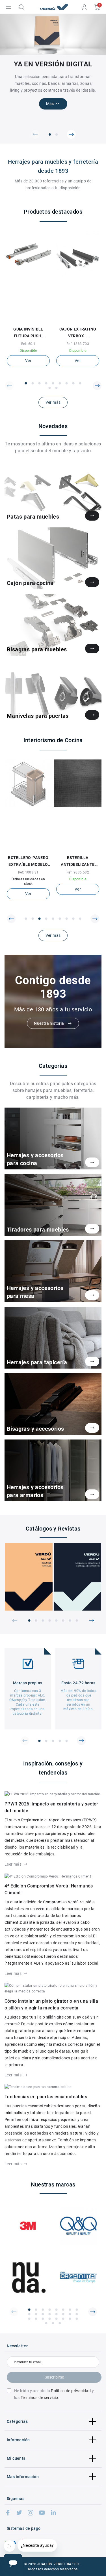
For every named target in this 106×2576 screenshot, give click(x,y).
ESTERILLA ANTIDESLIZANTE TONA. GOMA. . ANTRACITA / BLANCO (78, 862)
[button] (35, 134)
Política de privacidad (71, 2391)
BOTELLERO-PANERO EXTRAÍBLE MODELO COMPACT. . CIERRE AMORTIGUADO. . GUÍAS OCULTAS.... (28, 862)
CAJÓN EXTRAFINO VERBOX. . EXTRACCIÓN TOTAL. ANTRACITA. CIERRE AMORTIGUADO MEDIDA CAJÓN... (78, 333)
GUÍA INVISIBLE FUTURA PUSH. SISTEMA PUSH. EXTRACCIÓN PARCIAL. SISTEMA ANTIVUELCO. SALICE (28, 333)
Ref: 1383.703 (78, 344)
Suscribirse (54, 2377)
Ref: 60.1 (28, 344)
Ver (28, 361)
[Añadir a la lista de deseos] (25, 319)
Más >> (53, 104)
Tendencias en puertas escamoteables (46, 2097)
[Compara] (32, 319)
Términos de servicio (39, 2398)
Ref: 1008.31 (28, 872)
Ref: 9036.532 (78, 872)
